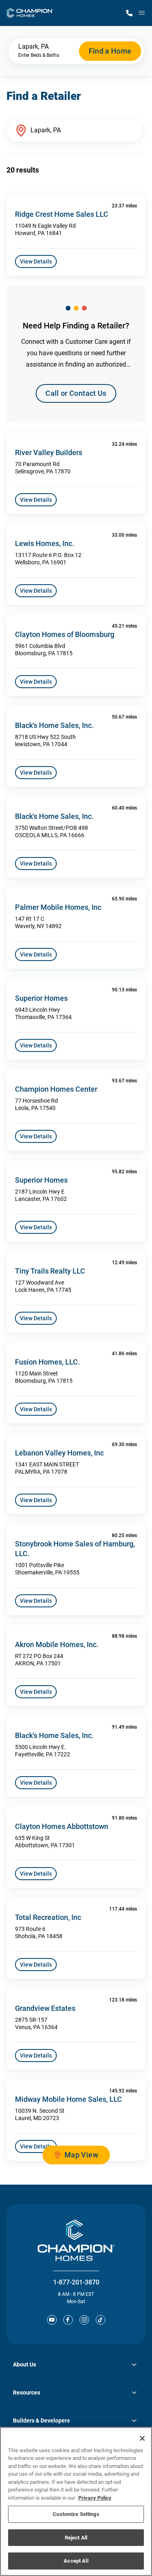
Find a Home (110, 51)
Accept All (76, 2561)
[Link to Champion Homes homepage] (30, 13)
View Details (36, 261)
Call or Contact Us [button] (76, 393)
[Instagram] (84, 2320)
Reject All (76, 2538)
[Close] (142, 2438)
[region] (76, 2502)
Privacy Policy (95, 2498)
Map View (81, 2155)
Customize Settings (76, 2514)
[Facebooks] (68, 2320)
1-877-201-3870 (76, 2282)
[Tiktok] (101, 2320)
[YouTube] (52, 2320)
